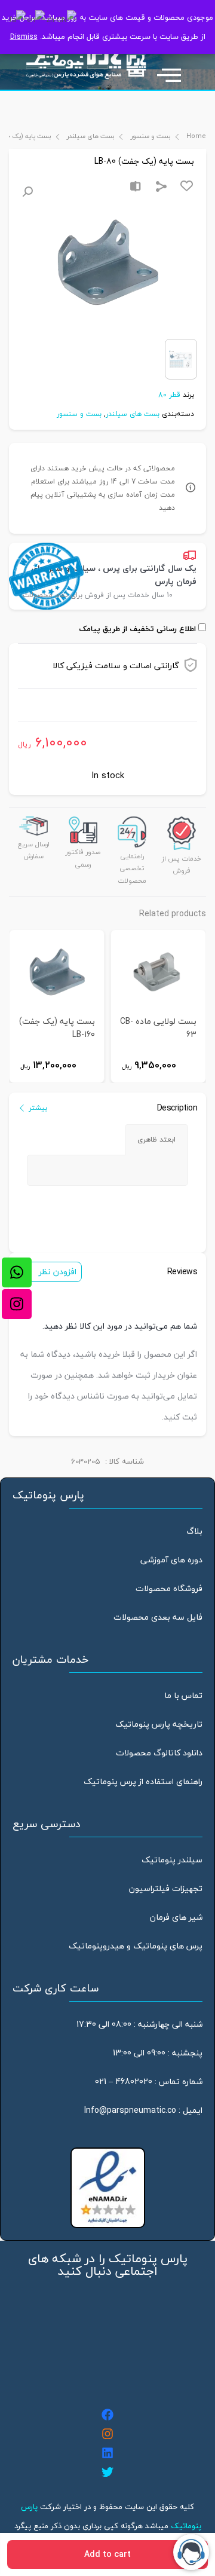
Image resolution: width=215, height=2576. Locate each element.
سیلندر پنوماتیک (172, 1860)
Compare (136, 186)
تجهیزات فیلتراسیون (166, 1888)
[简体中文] (62, 19)
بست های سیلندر (91, 136)
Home (196, 136)
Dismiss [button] (24, 36)
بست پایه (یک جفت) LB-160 (57, 1028)
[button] (27, 192)
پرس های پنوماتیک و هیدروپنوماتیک (136, 1946)
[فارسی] (18, 19)
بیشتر (38, 1108)
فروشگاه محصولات (169, 1588)
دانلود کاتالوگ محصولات (159, 1753)
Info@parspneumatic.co (130, 2110)
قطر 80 (169, 395)
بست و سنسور (150, 136)
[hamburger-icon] (175, 69)
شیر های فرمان (176, 1917)
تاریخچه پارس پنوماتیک (159, 1724)
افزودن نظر (58, 1272)
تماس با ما (183, 1695)
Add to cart (107, 2554)
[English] (36, 19)
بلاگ (194, 1531)
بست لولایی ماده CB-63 (158, 1028)
